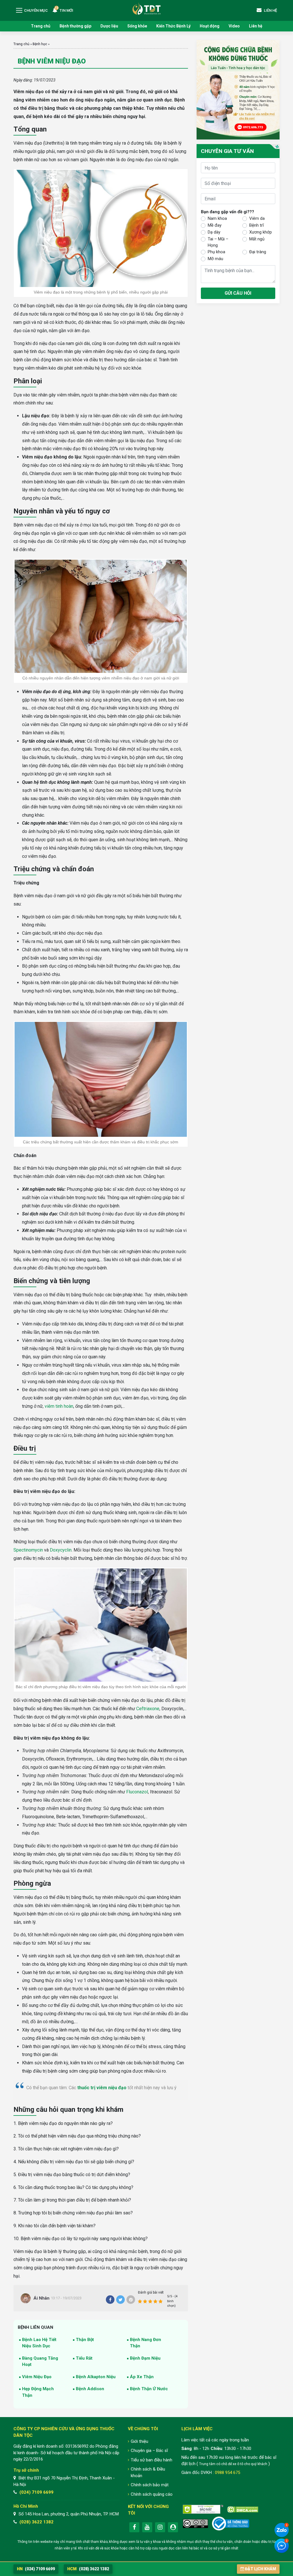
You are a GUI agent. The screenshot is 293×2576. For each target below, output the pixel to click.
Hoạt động (210, 26)
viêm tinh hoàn (59, 1406)
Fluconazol (137, 1792)
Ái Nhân (41, 2298)
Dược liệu (109, 26)
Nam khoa (217, 218)
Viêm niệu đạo (37, 2377)
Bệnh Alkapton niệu (96, 2377)
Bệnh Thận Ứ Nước (149, 2389)
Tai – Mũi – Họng (218, 242)
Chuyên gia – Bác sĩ (149, 2451)
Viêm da (257, 218)
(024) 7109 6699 (36, 2492)
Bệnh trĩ (257, 225)
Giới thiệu (139, 2441)
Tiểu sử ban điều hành (152, 2460)
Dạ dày (214, 232)
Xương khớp (261, 232)
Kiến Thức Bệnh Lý (173, 26)
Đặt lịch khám (261, 2569)
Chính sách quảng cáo (152, 2494)
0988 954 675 (227, 2473)
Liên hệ (256, 26)
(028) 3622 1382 (36, 2522)
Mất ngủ (257, 239)
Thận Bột (85, 2340)
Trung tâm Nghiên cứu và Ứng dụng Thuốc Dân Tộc (146, 8)
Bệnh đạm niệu (145, 2358)
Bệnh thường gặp (75, 26)
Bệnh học (40, 44)
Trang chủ (41, 26)
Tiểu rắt (84, 2358)
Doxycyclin (61, 1550)
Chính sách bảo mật (150, 2485)
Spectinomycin (28, 1550)
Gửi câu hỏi (238, 293)
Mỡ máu (215, 259)
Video (234, 26)
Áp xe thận (142, 2377)
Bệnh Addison (90, 2389)
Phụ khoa (216, 252)
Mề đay (215, 225)
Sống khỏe (137, 26)
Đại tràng (258, 252)
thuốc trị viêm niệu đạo (102, 2088)
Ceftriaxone (148, 1709)
